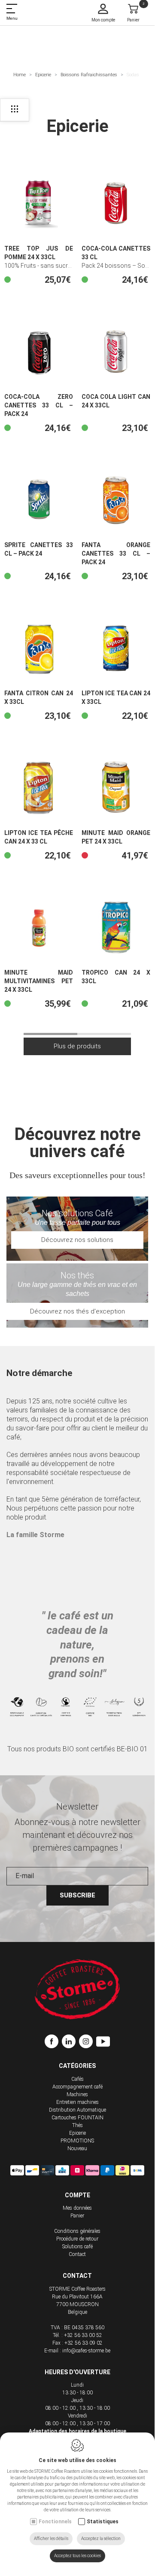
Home (20, 75)
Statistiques (103, 2522)
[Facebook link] (53, 2043)
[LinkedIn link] (70, 2043)
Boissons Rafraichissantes (89, 75)
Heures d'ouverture (77, 2372)
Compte (77, 2195)
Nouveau (77, 2148)
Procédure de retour (77, 2239)
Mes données (77, 2208)
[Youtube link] (103, 2043)
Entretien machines (77, 2102)
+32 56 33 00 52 (83, 2335)
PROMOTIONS (77, 2141)
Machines (77, 2094)
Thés (77, 2125)
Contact (77, 2254)
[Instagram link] (88, 2043)
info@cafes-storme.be (86, 2351)
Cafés (77, 2079)
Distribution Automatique (77, 2110)
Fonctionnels (55, 2522)
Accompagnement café (77, 2087)
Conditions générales (77, 2231)
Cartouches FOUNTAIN (77, 2118)
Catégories (77, 2066)
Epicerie (43, 75)
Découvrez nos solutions (77, 1240)
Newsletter (77, 1807)
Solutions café (77, 2247)
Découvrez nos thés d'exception (77, 1311)
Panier (77, 2216)
